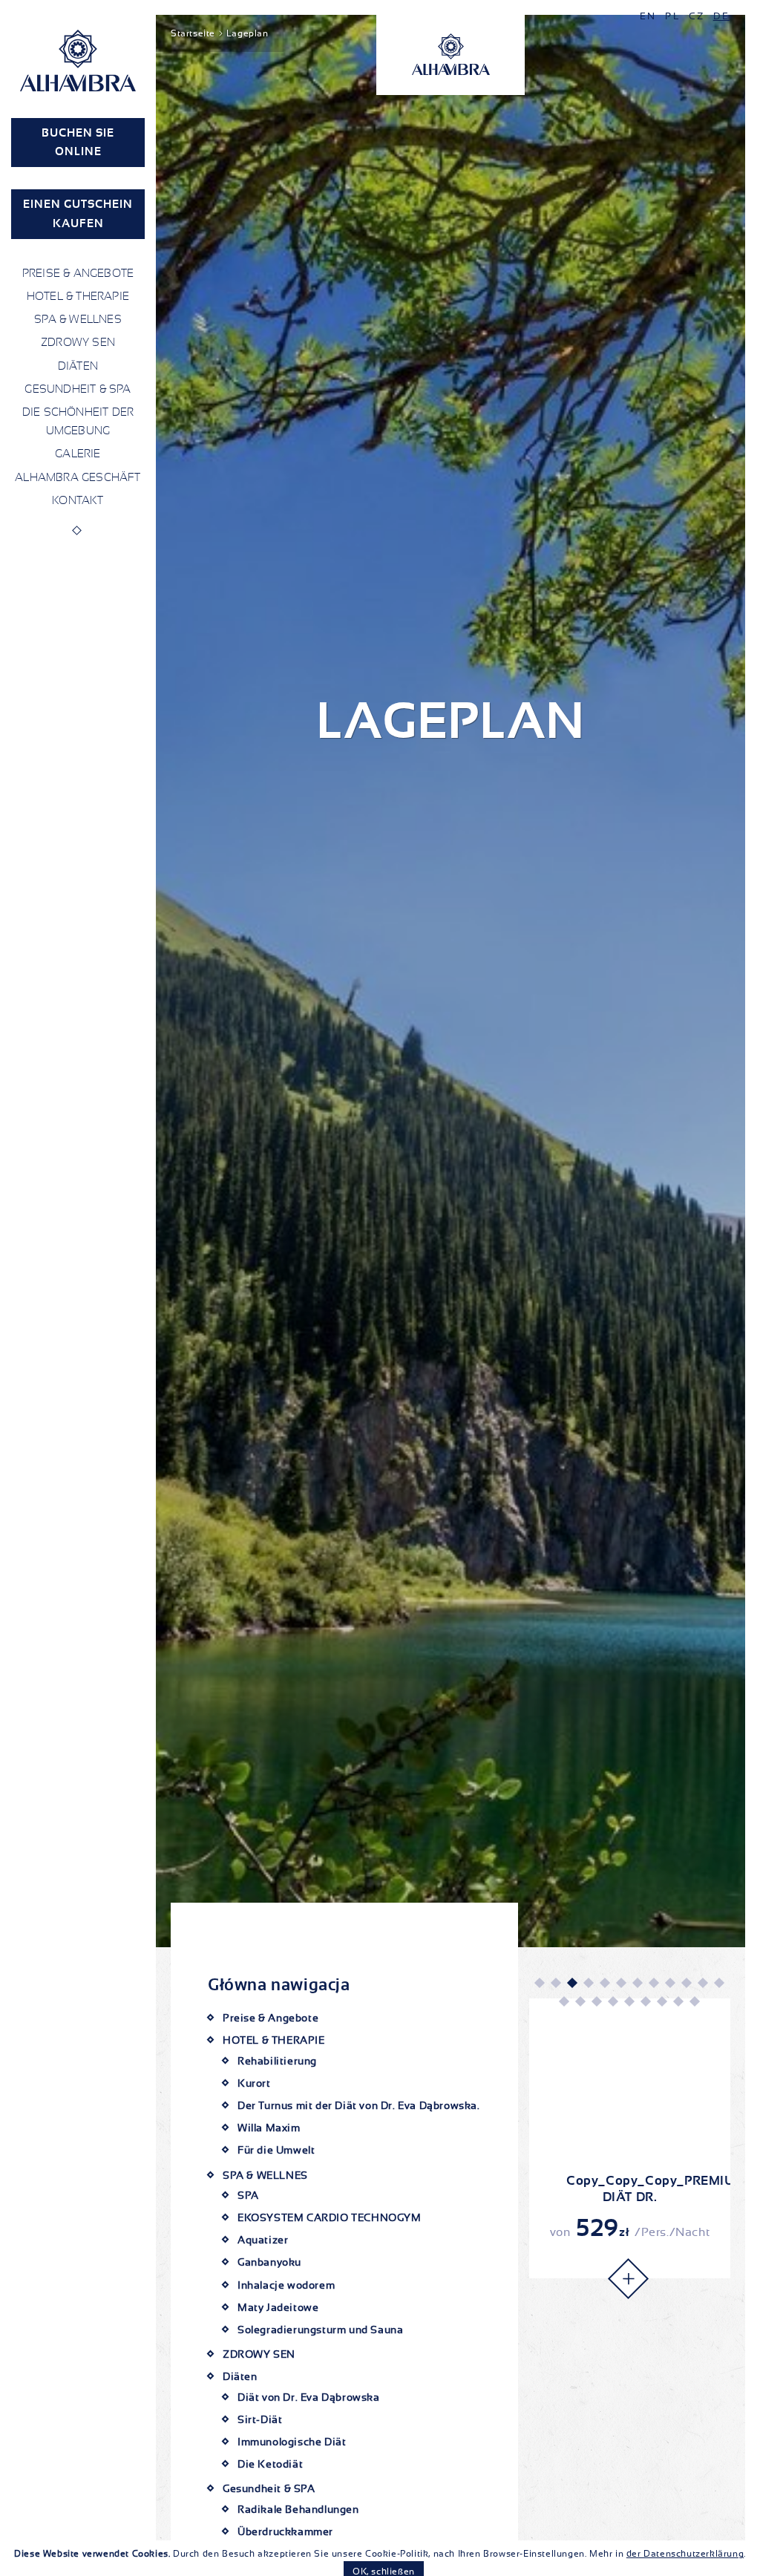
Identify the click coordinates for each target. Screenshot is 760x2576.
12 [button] (718, 1982)
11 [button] (702, 1982)
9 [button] (669, 1982)
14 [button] (580, 2001)
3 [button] (571, 1982)
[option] (630, 2138)
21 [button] (694, 2001)
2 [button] (555, 1982)
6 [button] (620, 1982)
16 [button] (612, 2001)
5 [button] (604, 1982)
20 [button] (678, 2001)
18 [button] (645, 2001)
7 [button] (637, 1982)
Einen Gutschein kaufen (78, 213)
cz (697, 16)
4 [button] (588, 1982)
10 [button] (686, 1982)
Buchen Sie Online (78, 142)
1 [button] (539, 1982)
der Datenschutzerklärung (685, 2554)
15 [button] (596, 2001)
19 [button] (661, 2001)
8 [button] (653, 1982)
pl (672, 16)
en (648, 16)
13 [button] (563, 2001)
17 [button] (629, 2001)
